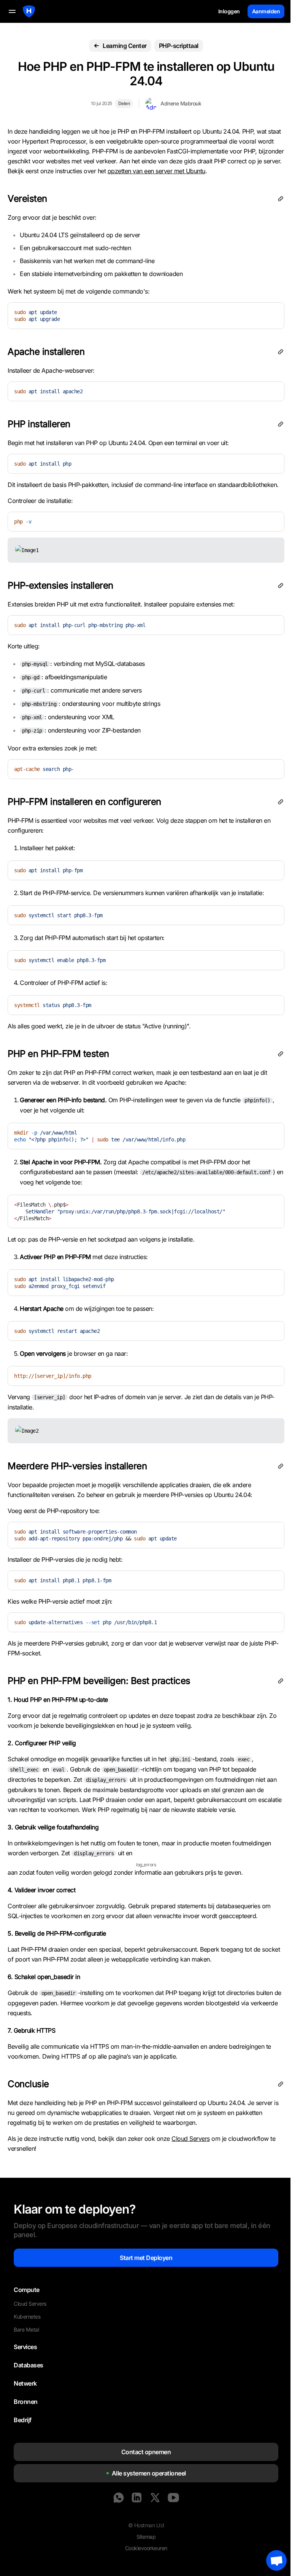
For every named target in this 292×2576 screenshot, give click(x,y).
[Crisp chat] (276, 2560)
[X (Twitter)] (155, 2498)
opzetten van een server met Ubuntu (156, 171)
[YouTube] (173, 2498)
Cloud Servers (191, 2139)
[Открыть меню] (12, 11)
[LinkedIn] (137, 2498)
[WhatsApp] (119, 2498)
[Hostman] (29, 11)
